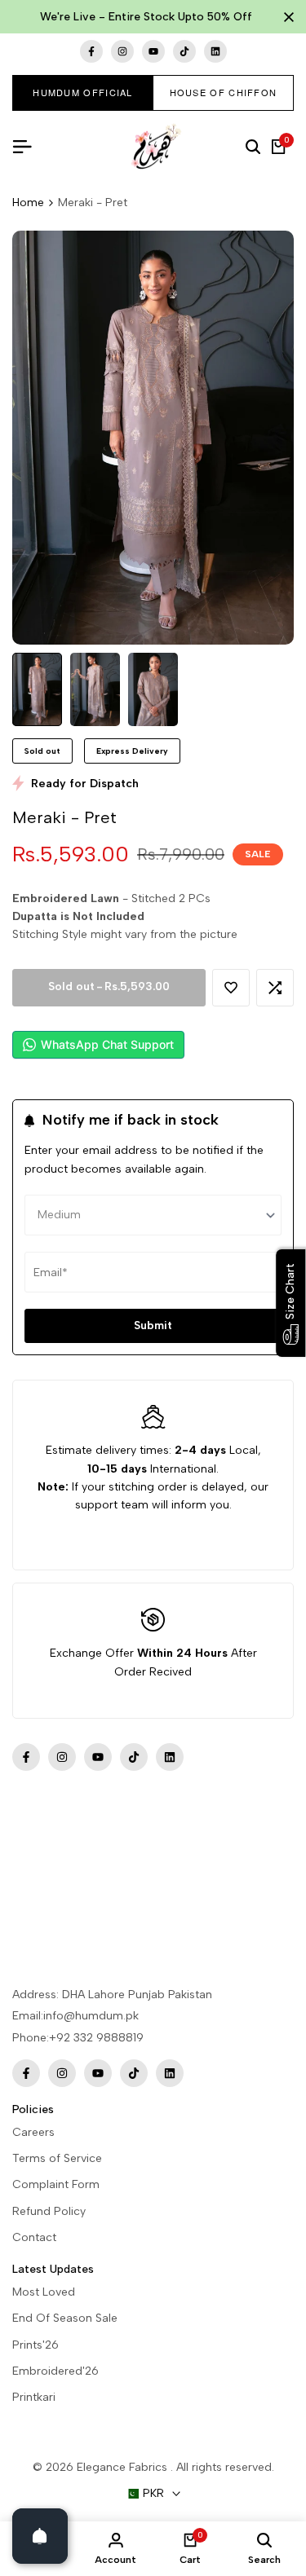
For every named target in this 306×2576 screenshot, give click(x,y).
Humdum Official (83, 92)
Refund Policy (49, 2211)
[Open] (40, 2536)
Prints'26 (35, 2345)
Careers (33, 2132)
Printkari (34, 2397)
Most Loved (44, 2292)
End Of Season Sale (65, 2318)
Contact (34, 2237)
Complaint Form (56, 2184)
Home (28, 203)
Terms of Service (57, 2158)
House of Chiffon (224, 92)
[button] (231, 988)
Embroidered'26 (55, 2371)
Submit (153, 1325)
